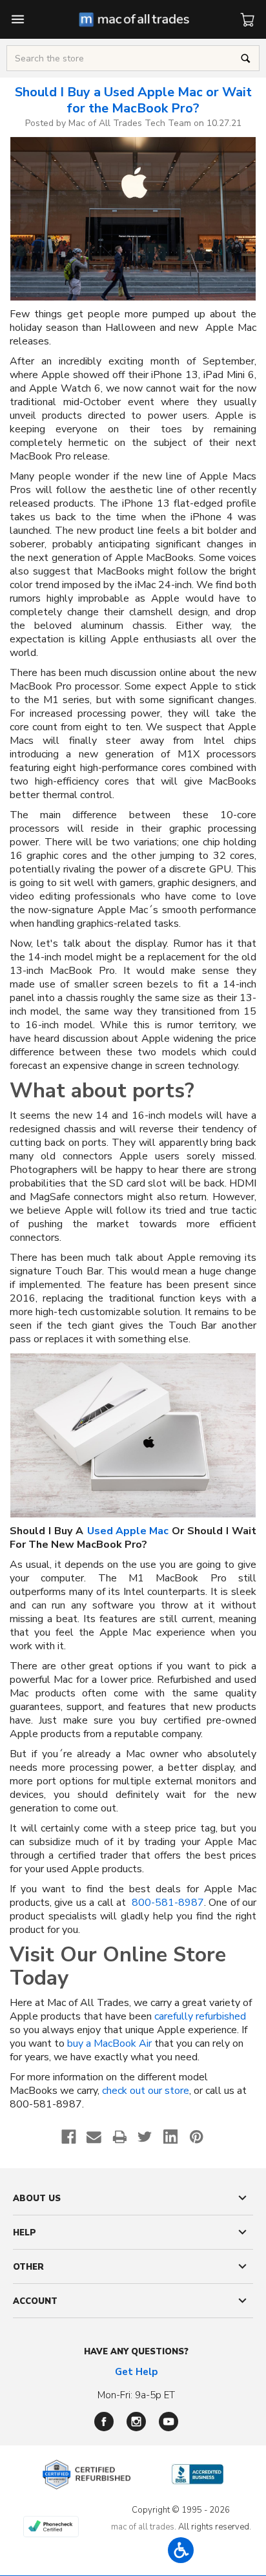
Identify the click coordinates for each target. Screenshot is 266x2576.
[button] (181, 2550)
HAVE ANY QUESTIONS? (136, 2352)
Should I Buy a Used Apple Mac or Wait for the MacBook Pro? (133, 100)
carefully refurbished (200, 2017)
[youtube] (169, 2422)
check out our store (146, 2091)
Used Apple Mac (128, 1531)
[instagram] (136, 2422)
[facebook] (104, 2422)
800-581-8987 (168, 1903)
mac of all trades (143, 2527)
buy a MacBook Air (109, 2044)
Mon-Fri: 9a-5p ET (136, 2395)
